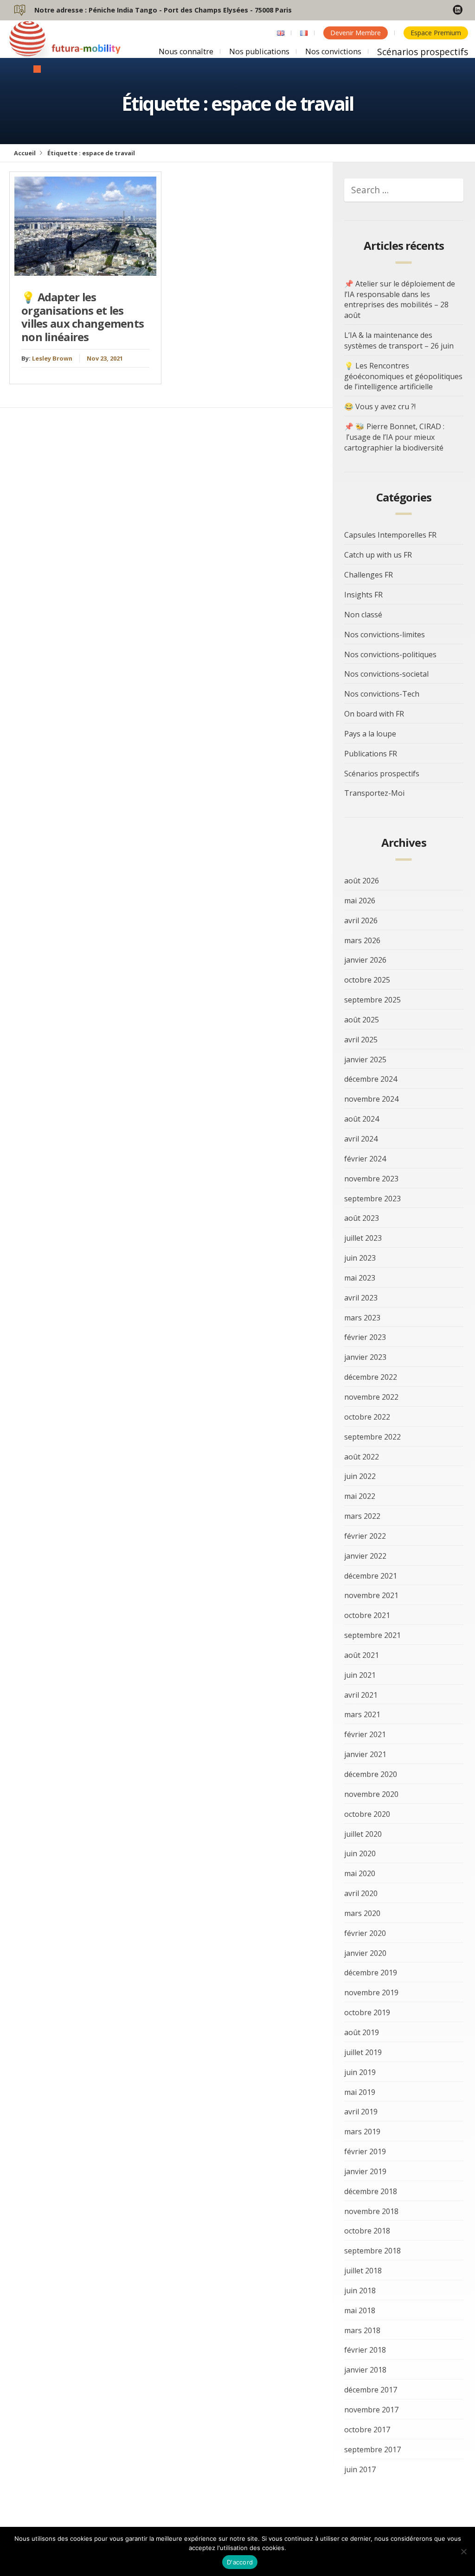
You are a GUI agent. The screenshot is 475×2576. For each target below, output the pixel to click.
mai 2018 (360, 2310)
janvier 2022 (365, 1556)
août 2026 (362, 881)
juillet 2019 (363, 2052)
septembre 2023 (372, 1199)
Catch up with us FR (378, 555)
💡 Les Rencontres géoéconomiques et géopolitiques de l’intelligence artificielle (403, 376)
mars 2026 (362, 940)
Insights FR (363, 595)
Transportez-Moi (374, 793)
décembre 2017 (371, 2390)
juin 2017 (360, 2469)
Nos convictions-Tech (382, 694)
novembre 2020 (371, 1794)
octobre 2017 (367, 2430)
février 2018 (365, 2350)
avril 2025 (361, 1040)
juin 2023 (360, 1258)
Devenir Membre (356, 33)
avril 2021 (361, 1695)
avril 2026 (361, 920)
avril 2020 (361, 1893)
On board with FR (374, 714)
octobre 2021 (367, 1615)
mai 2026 (360, 901)
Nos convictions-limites (385, 634)
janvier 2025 (365, 1060)
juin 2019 (360, 2072)
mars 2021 (362, 1714)
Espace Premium (436, 33)
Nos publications (259, 51)
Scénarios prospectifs (423, 52)
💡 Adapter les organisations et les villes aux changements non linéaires (83, 317)
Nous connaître (186, 51)
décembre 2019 (371, 1973)
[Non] (463, 2551)
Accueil (25, 153)
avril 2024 (361, 1139)
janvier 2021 (365, 1754)
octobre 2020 (367, 1814)
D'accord (240, 2562)
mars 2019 (362, 2132)
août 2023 (362, 1218)
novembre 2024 (371, 1099)
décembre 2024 (371, 1079)
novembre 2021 (371, 1595)
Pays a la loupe (370, 734)
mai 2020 (360, 1873)
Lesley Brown (52, 358)
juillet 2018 (363, 2271)
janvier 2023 (365, 1357)
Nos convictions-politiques (390, 654)
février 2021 (365, 1734)
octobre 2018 (367, 2231)
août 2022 (362, 1457)
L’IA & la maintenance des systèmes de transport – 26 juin (399, 340)
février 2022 (365, 1536)
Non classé (363, 615)
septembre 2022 (372, 1437)
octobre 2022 (367, 1417)
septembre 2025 (372, 1000)
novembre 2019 (371, 1992)
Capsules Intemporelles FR (390, 535)
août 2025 (362, 1020)
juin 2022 (360, 1476)
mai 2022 (360, 1496)
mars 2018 (362, 2330)
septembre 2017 (372, 2449)
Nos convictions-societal (386, 674)
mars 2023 (362, 1318)
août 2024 (362, 1119)
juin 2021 (360, 1675)
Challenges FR (369, 575)
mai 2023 (360, 1278)
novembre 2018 (371, 2211)
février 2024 (365, 1159)
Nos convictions (333, 51)
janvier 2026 (365, 960)
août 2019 (362, 2032)
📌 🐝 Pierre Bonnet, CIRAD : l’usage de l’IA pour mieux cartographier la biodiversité (394, 437)
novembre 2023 (371, 1179)
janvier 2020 (365, 1953)
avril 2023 (361, 1298)
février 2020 (365, 1933)
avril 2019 (361, 2112)
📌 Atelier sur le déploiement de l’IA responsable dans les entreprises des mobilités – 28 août (400, 300)
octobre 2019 (367, 2012)
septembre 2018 (372, 2251)
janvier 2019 (365, 2171)
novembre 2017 (371, 2410)
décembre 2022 (371, 1377)
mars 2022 (362, 1516)
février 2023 (365, 1337)
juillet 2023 (363, 1238)
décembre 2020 (371, 1774)
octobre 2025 (367, 980)
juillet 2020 (363, 1834)
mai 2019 (360, 2092)
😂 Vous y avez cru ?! (380, 406)
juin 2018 (360, 2290)
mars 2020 (362, 1913)
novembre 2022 (371, 1397)
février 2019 (365, 2151)
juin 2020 (360, 1853)
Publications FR (371, 754)
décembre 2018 (371, 2191)
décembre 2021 (371, 1576)
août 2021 (362, 1655)
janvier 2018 (365, 2370)
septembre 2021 (372, 1635)
